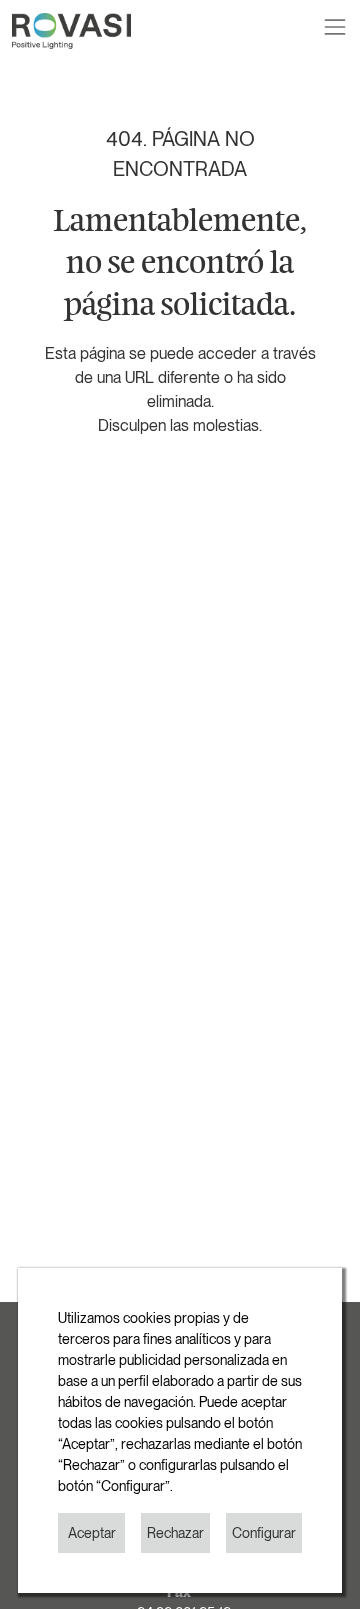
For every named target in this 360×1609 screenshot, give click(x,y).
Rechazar (175, 1533)
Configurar (264, 1533)
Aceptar (92, 1533)
